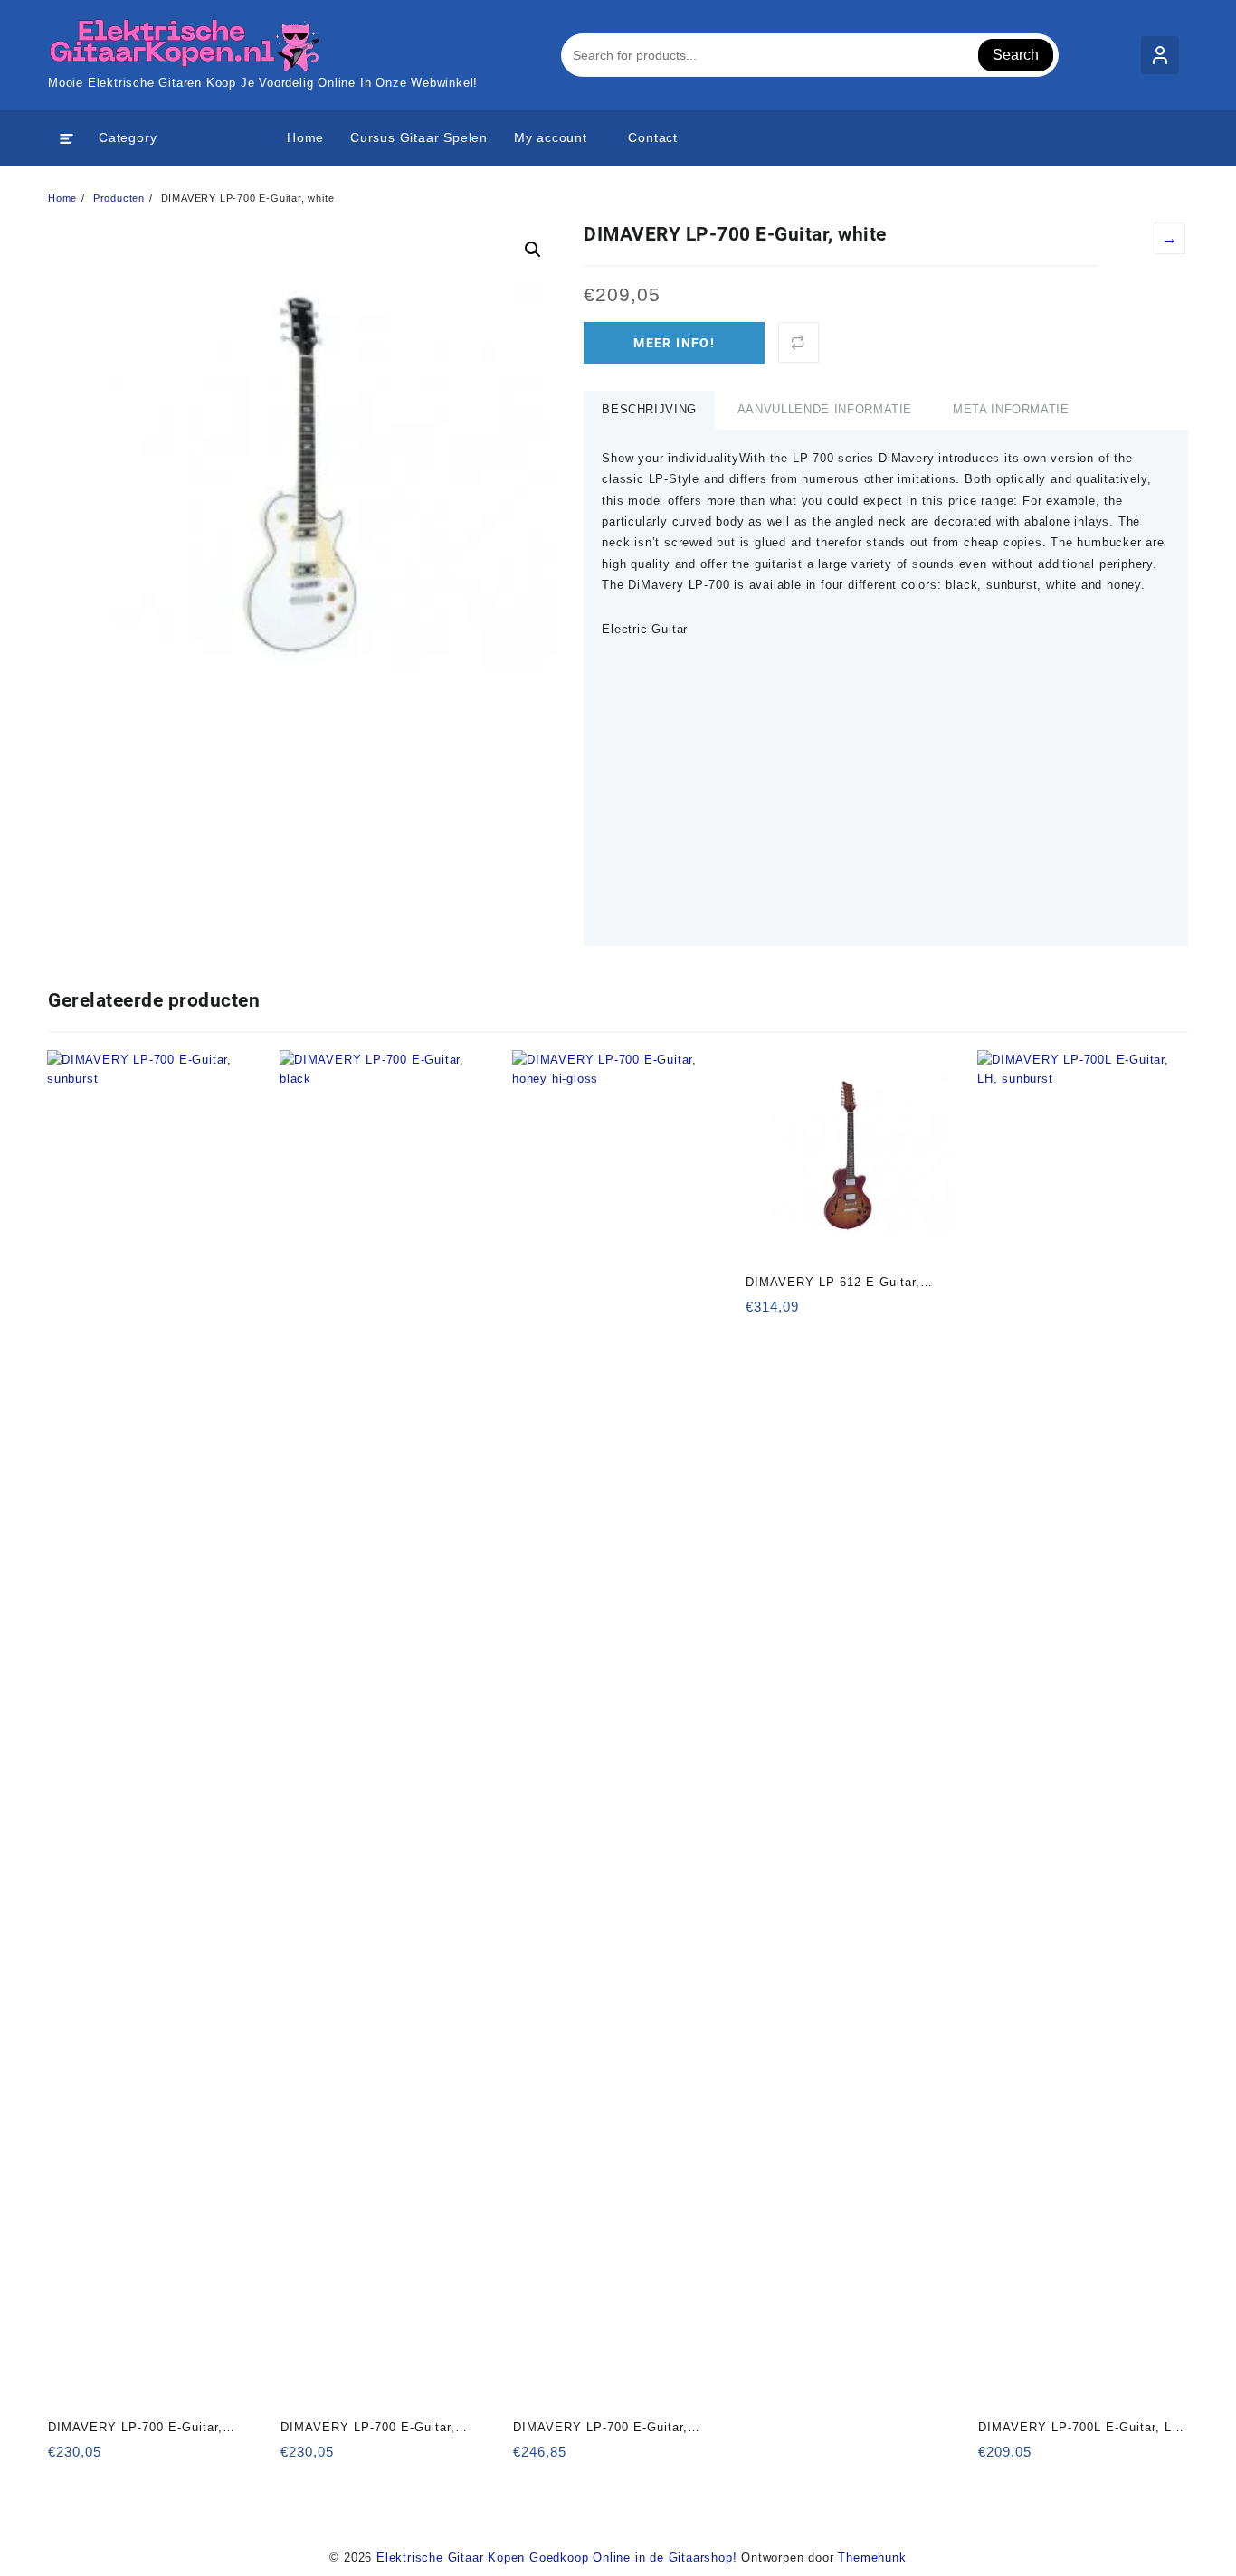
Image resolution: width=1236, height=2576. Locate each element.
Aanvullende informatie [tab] (825, 409)
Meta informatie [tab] (1011, 409)
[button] (533, 250)
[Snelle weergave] (99, 2458)
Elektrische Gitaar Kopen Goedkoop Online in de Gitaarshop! (556, 2557)
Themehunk (872, 2557)
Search (1016, 55)
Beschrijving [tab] (649, 409)
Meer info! (674, 343)
